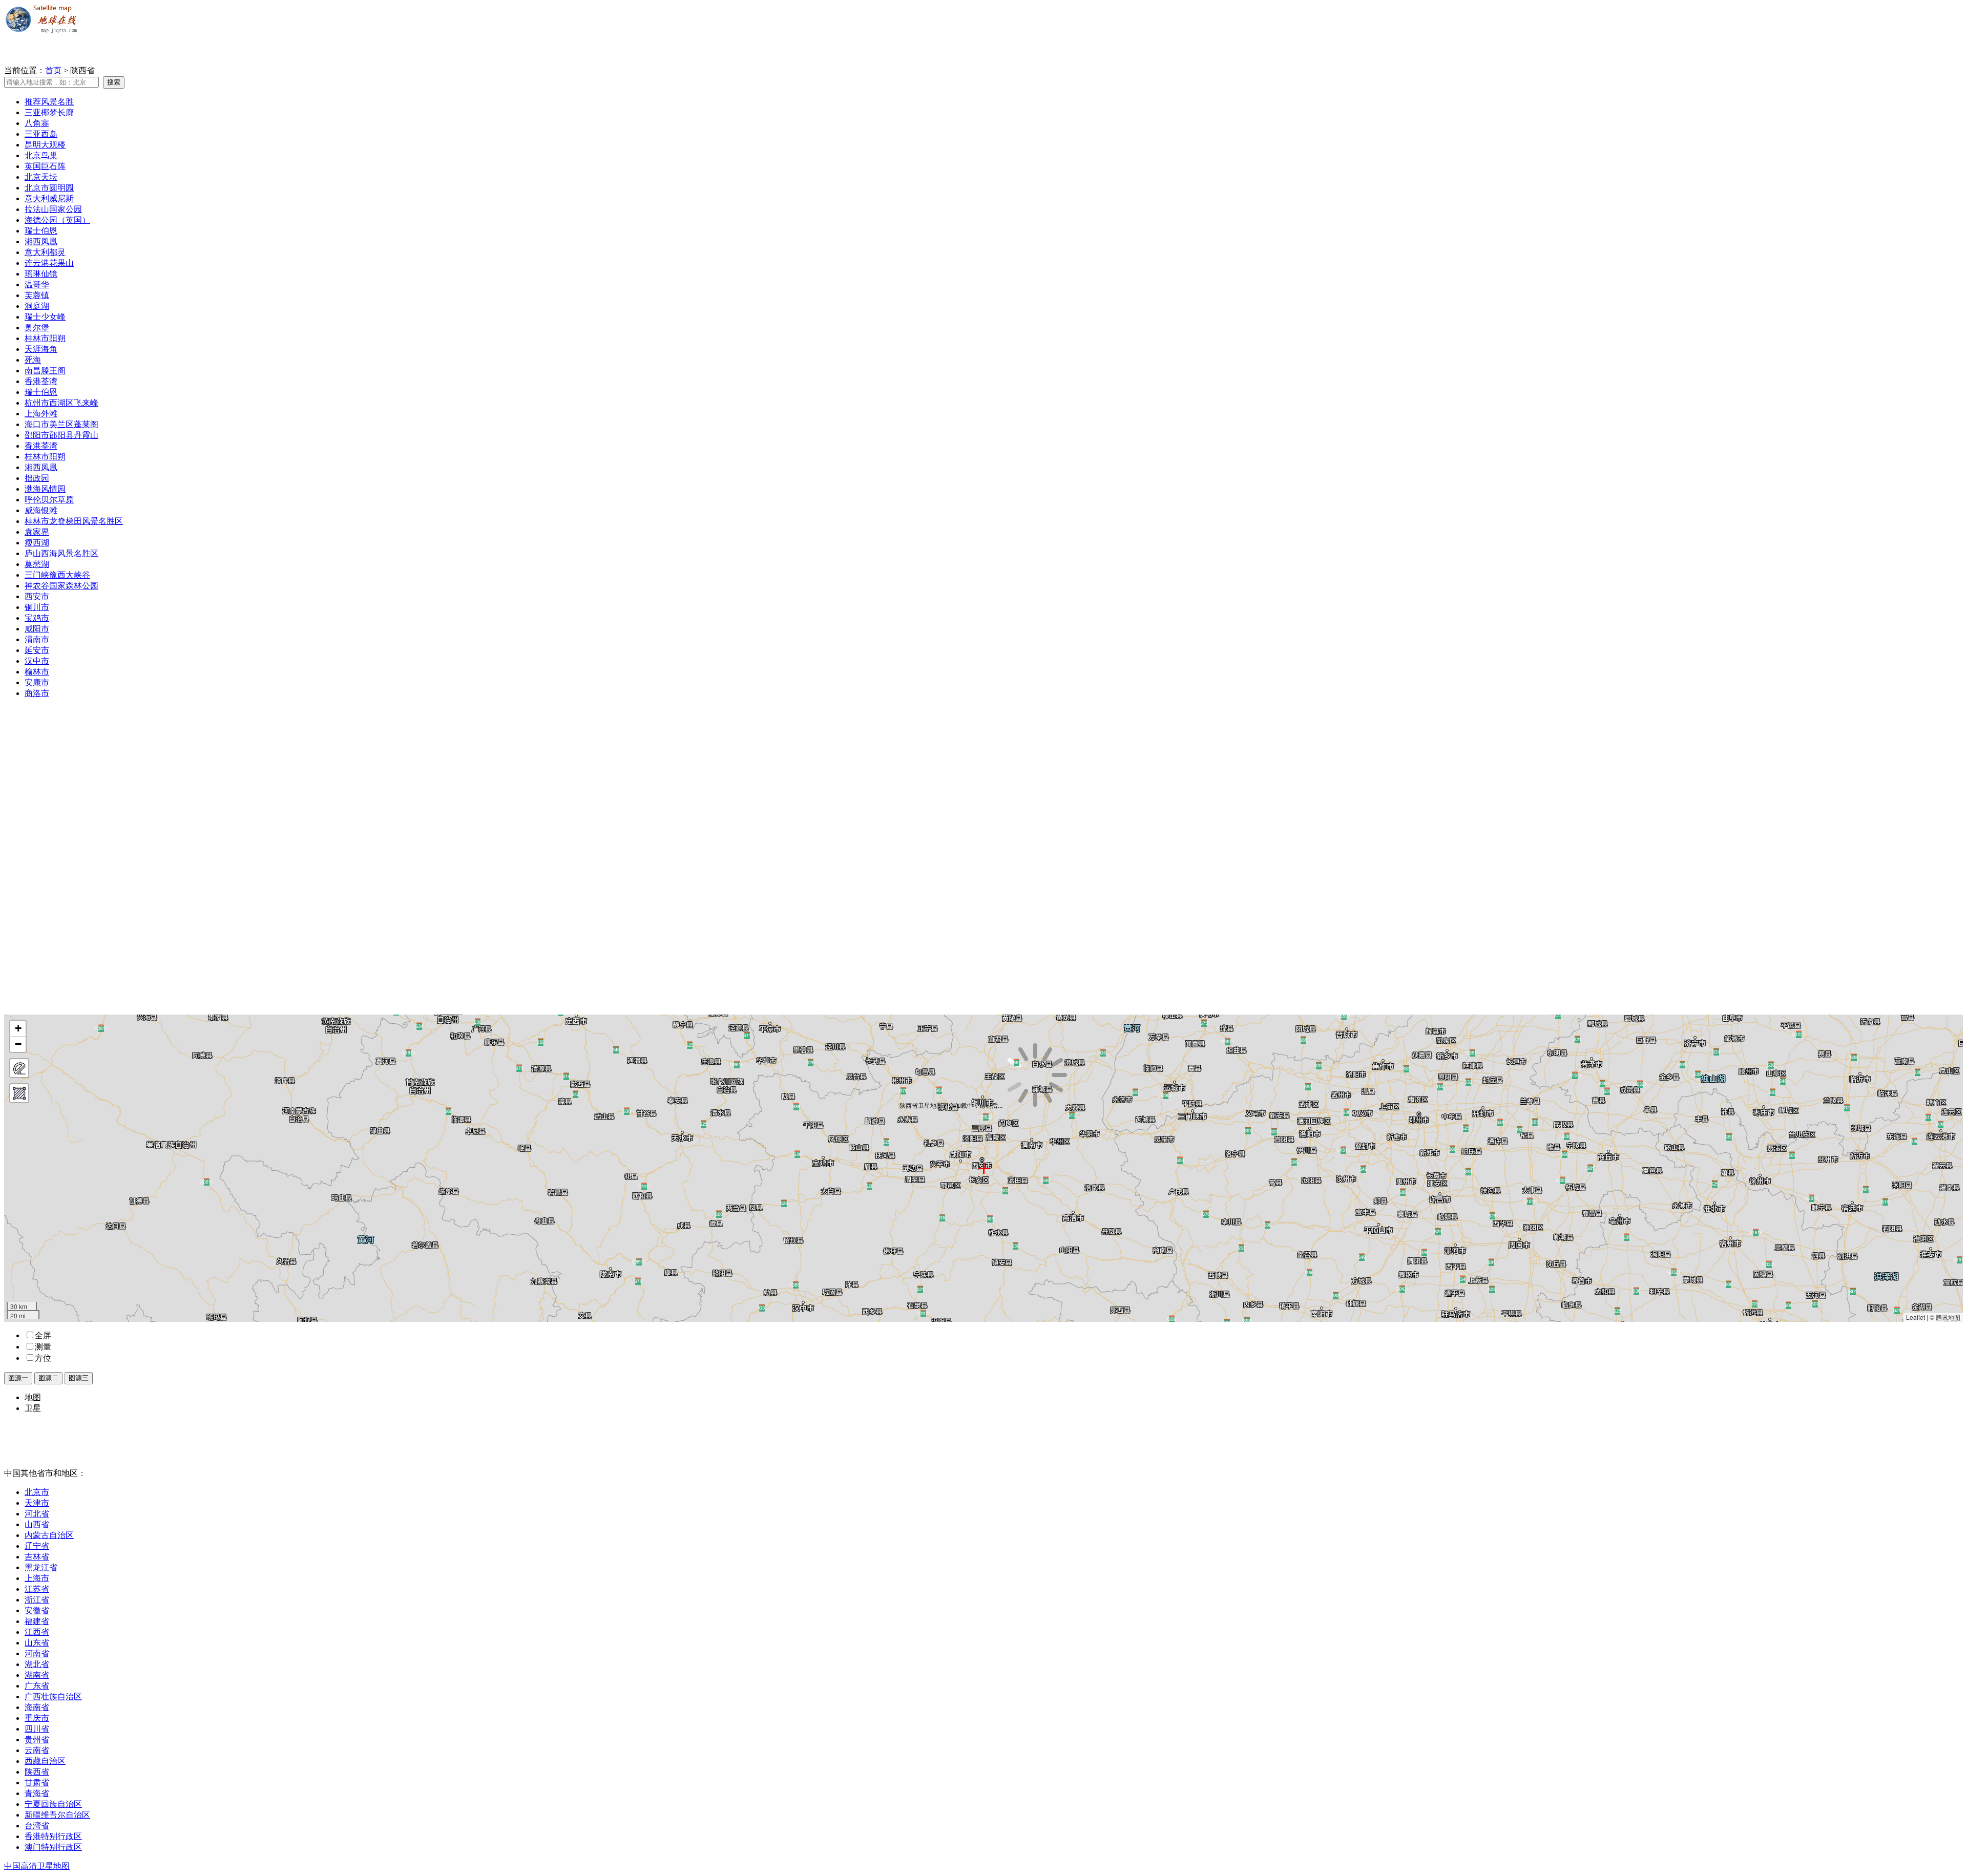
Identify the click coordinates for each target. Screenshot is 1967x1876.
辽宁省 (37, 1546)
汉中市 (37, 661)
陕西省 (37, 1772)
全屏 (43, 1335)
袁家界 (37, 532)
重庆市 (37, 1718)
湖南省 (37, 1675)
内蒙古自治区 (49, 1535)
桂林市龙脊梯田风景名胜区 (74, 521)
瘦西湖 (37, 543)
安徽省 (37, 1610)
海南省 (37, 1707)
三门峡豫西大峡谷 (57, 575)
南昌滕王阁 (45, 371)
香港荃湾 (41, 381)
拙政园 (37, 478)
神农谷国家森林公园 (61, 586)
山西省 (37, 1524)
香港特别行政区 (53, 1836)
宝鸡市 (37, 618)
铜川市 (37, 607)
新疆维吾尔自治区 (57, 1815)
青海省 (37, 1793)
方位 (43, 1358)
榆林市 (37, 672)
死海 (33, 360)
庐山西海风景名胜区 (61, 553)
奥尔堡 (37, 328)
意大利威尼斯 (49, 198)
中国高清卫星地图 (37, 1866)
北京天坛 (41, 177)
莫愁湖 (37, 564)
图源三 (79, 1378)
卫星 (33, 1408)
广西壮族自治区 (53, 1696)
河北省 (37, 1514)
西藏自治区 (45, 1761)
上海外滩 (41, 414)
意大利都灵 (45, 252)
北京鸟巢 (41, 155)
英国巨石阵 (45, 166)
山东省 (37, 1643)
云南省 (37, 1750)
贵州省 (37, 1740)
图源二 (48, 1378)
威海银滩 (41, 510)
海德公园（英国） (57, 220)
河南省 (37, 1653)
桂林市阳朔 (45, 338)
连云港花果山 (49, 263)
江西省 (37, 1632)
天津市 (37, 1503)
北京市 (37, 1492)
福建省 (37, 1621)
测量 (43, 1347)
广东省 (37, 1686)
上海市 (37, 1578)
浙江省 (37, 1600)
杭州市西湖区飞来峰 (61, 403)
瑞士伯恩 (41, 231)
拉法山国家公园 (53, 209)
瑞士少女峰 (45, 317)
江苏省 (37, 1589)
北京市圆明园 (49, 188)
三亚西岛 (41, 134)
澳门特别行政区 (53, 1847)
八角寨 (37, 123)
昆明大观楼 (45, 145)
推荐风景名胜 (49, 102)
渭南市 (37, 639)
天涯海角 (41, 349)
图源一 (18, 1378)
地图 (33, 1397)
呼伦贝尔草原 (49, 500)
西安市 (37, 596)
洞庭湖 (37, 306)
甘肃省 (37, 1783)
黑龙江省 (41, 1567)
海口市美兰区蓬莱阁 (61, 424)
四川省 (37, 1729)
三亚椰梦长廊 (49, 112)
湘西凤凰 (41, 241)
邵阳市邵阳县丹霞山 (61, 435)
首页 (53, 70)
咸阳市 (37, 629)
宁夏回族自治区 (53, 1804)
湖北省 (37, 1664)
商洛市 (37, 693)
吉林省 (37, 1557)
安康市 (37, 682)
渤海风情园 (45, 489)
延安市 (37, 650)
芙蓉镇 (37, 295)
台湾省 (37, 1826)
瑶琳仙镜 (41, 274)
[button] (18, 1029)
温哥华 (37, 284)
